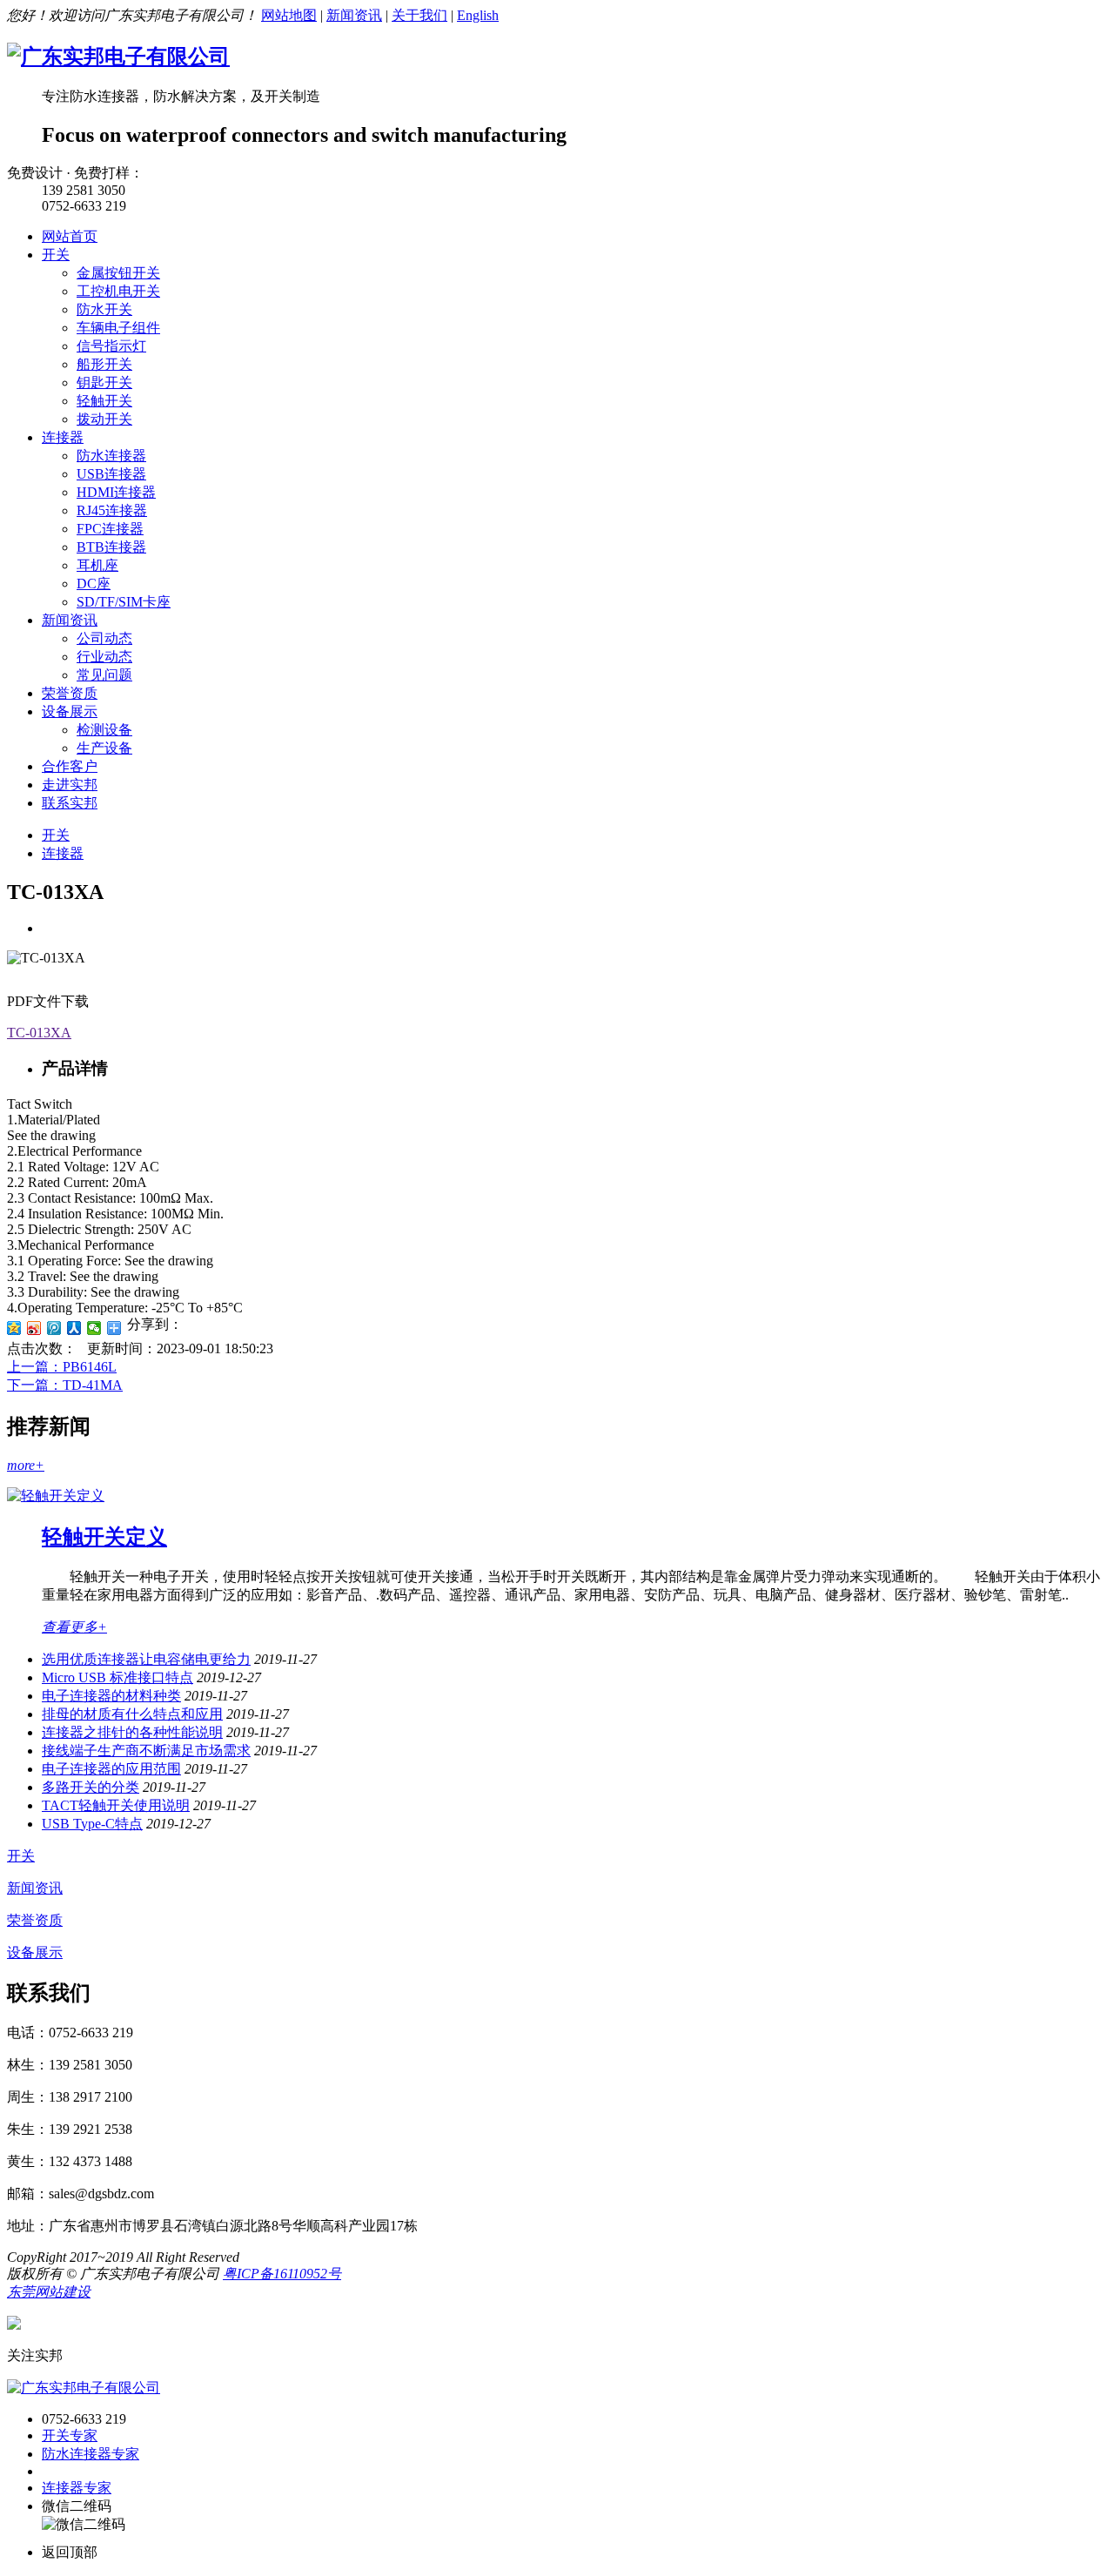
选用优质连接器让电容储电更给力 (146, 1659)
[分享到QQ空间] (14, 1328)
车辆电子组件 (118, 328)
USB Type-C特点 (92, 1824)
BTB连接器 (111, 547)
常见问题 (104, 675)
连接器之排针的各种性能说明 (132, 1732)
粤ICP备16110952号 (282, 2274)
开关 (56, 255)
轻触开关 (104, 401)
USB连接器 (111, 474)
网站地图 (289, 15)
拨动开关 (104, 419)
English (478, 15)
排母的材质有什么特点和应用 (132, 1714)
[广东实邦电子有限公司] (118, 57)
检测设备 (104, 730)
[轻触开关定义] (56, 1496)
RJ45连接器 (112, 510)
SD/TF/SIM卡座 (124, 602)
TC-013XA (39, 1033)
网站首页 (70, 236)
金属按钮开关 (118, 273)
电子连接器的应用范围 (111, 1769)
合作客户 (70, 766)
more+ (26, 1465)
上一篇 (62, 1367)
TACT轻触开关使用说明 (116, 1805)
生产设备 (104, 748)
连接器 (63, 437)
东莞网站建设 (49, 2292)
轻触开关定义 (104, 1537)
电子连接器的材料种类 (111, 1696)
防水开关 (104, 309)
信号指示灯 (111, 346)
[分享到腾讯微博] (54, 1328)
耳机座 (97, 565)
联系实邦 (70, 803)
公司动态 (104, 638)
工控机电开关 (118, 291)
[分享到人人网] (74, 1328)
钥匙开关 (104, 382)
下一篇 (65, 1385)
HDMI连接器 (116, 492)
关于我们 (419, 15)
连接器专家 (77, 2488)
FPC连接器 (110, 529)
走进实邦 (70, 785)
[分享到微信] (94, 1328)
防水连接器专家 (91, 2454)
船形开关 (104, 364)
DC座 (94, 584)
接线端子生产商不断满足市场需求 (146, 1751)
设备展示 (70, 711)
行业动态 (104, 657)
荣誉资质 (70, 693)
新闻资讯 (354, 15)
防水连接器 (111, 456)
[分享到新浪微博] (34, 1328)
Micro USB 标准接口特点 (117, 1677)
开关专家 (70, 2435)
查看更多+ (74, 1627)
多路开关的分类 (91, 1787)
